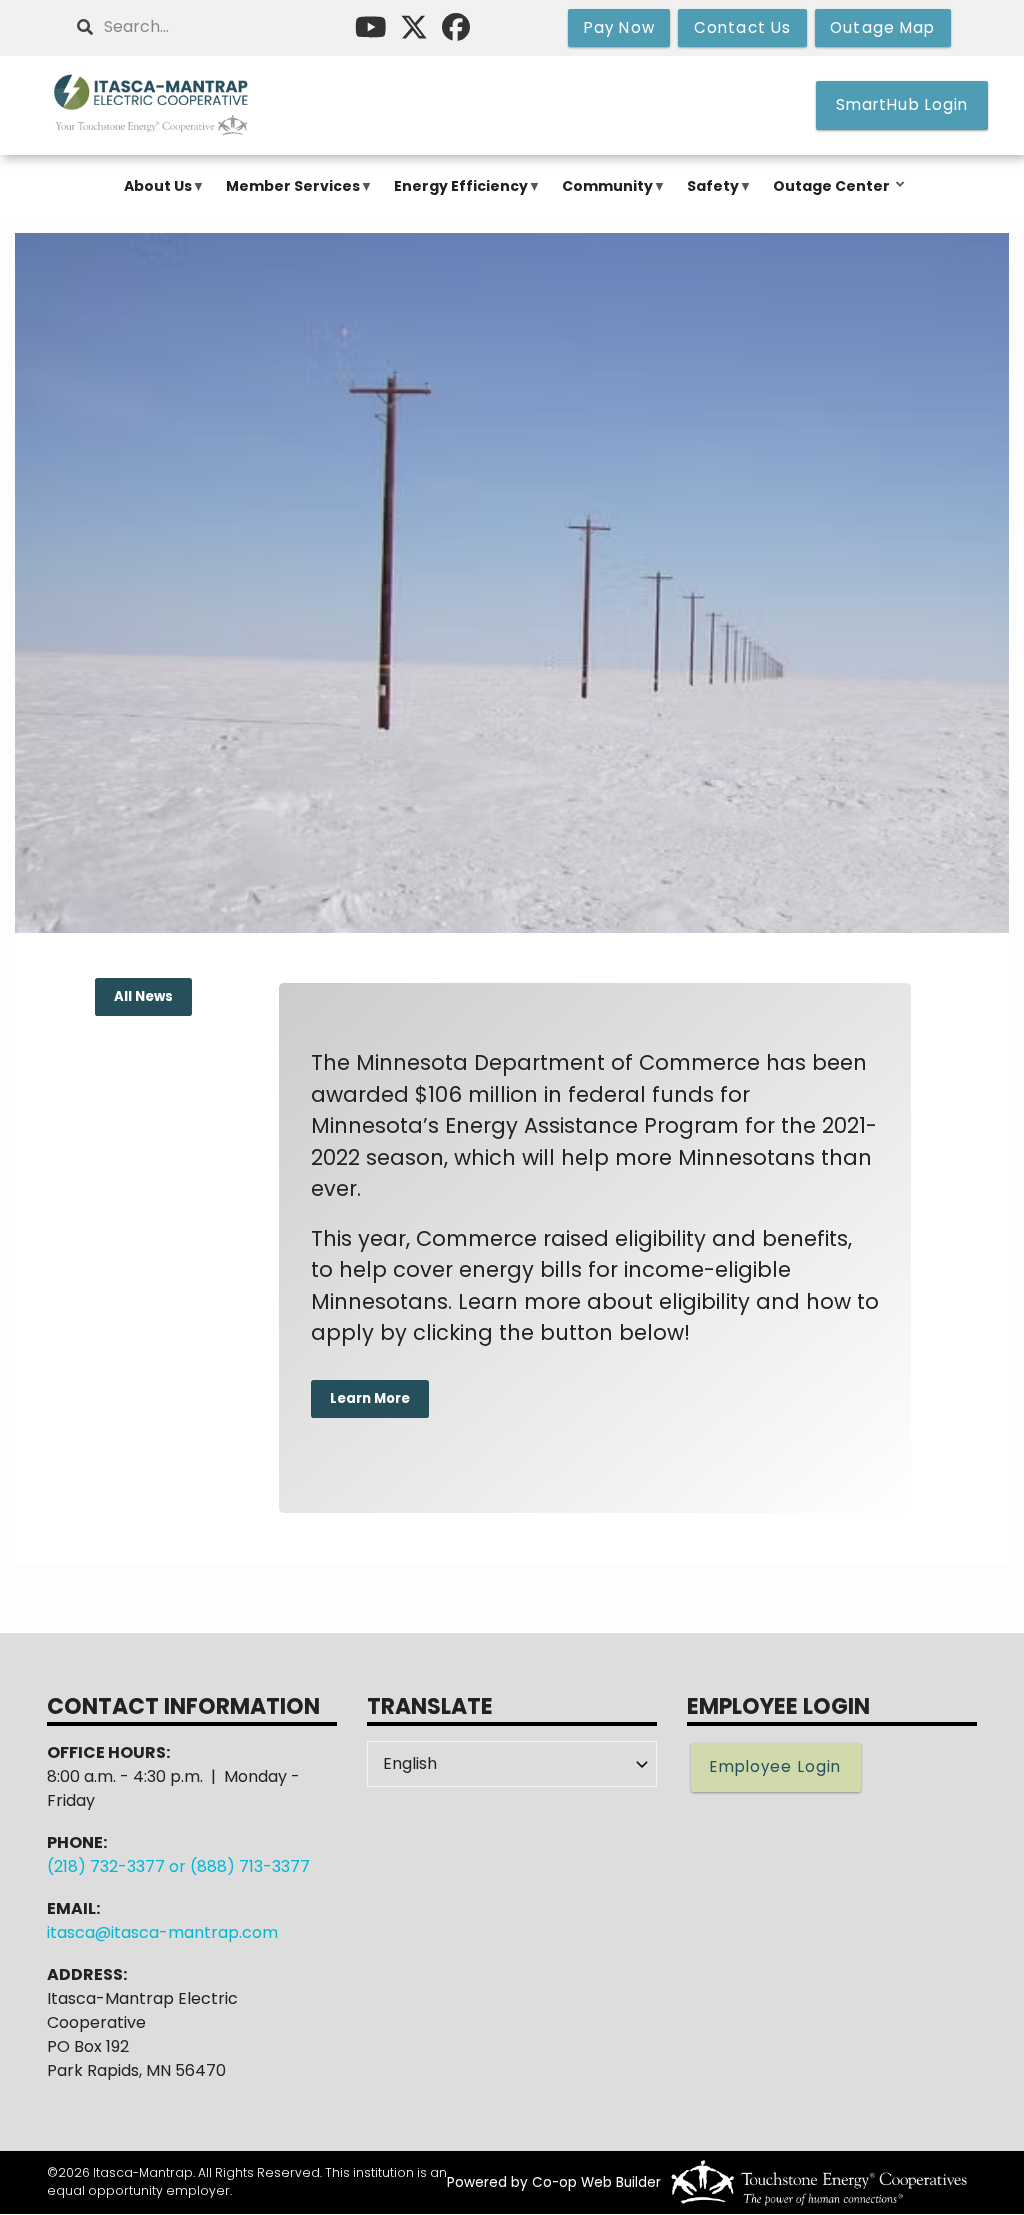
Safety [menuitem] (708, 196)
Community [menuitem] (602, 196)
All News (143, 997)
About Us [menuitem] (153, 196)
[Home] (152, 105)
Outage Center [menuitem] (826, 196)
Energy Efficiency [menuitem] (456, 196)
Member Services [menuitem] (288, 196)
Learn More (369, 1398)
